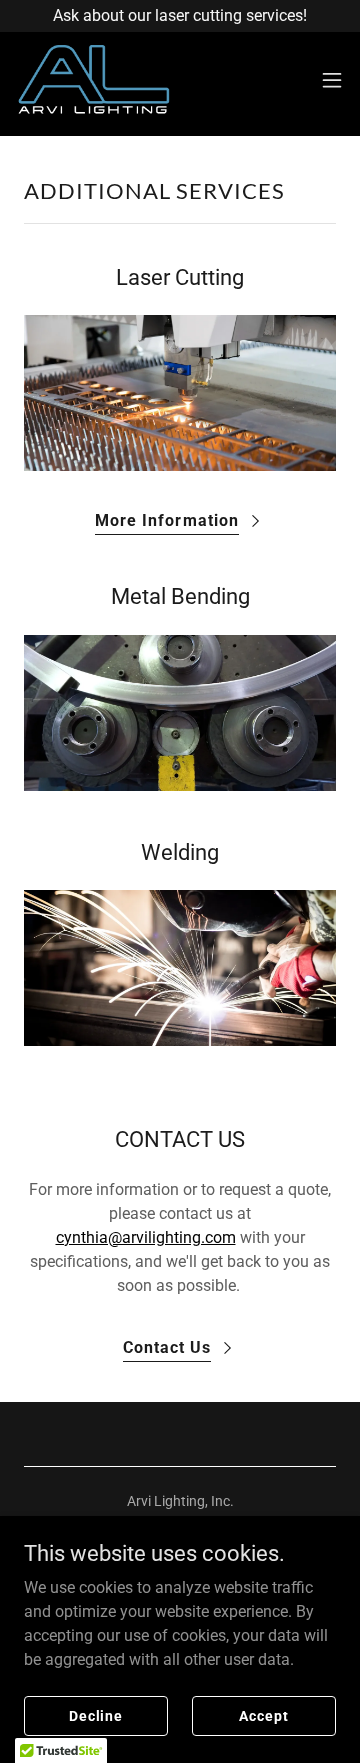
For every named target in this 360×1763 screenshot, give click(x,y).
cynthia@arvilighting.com (146, 1237)
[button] (332, 80)
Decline (96, 1715)
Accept (263, 1715)
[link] (93, 80)
